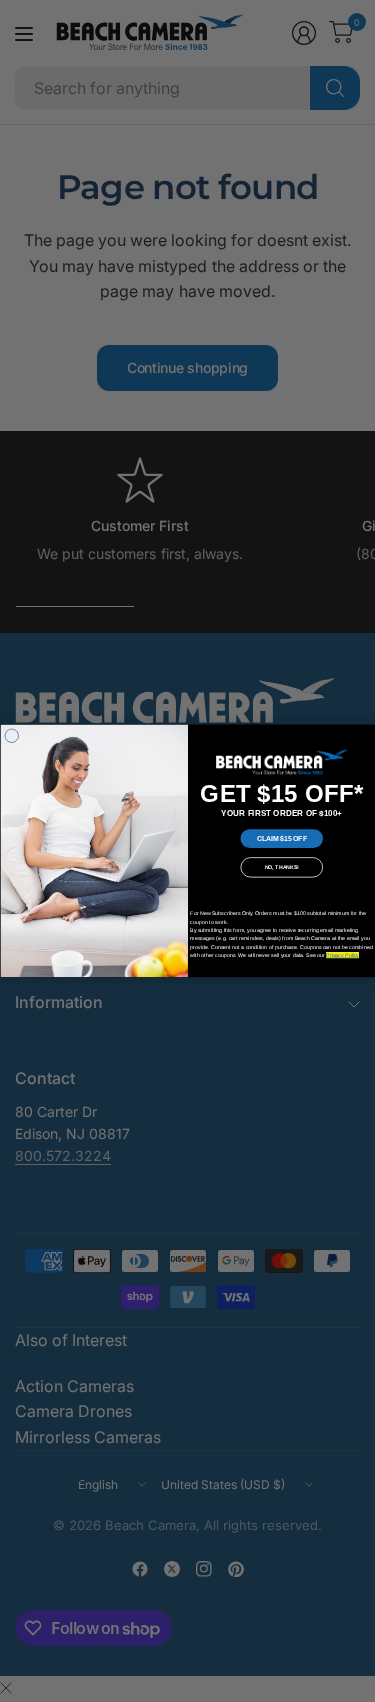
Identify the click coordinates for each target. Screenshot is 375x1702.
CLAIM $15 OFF (281, 839)
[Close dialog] (12, 736)
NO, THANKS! (281, 867)
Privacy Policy (342, 955)
